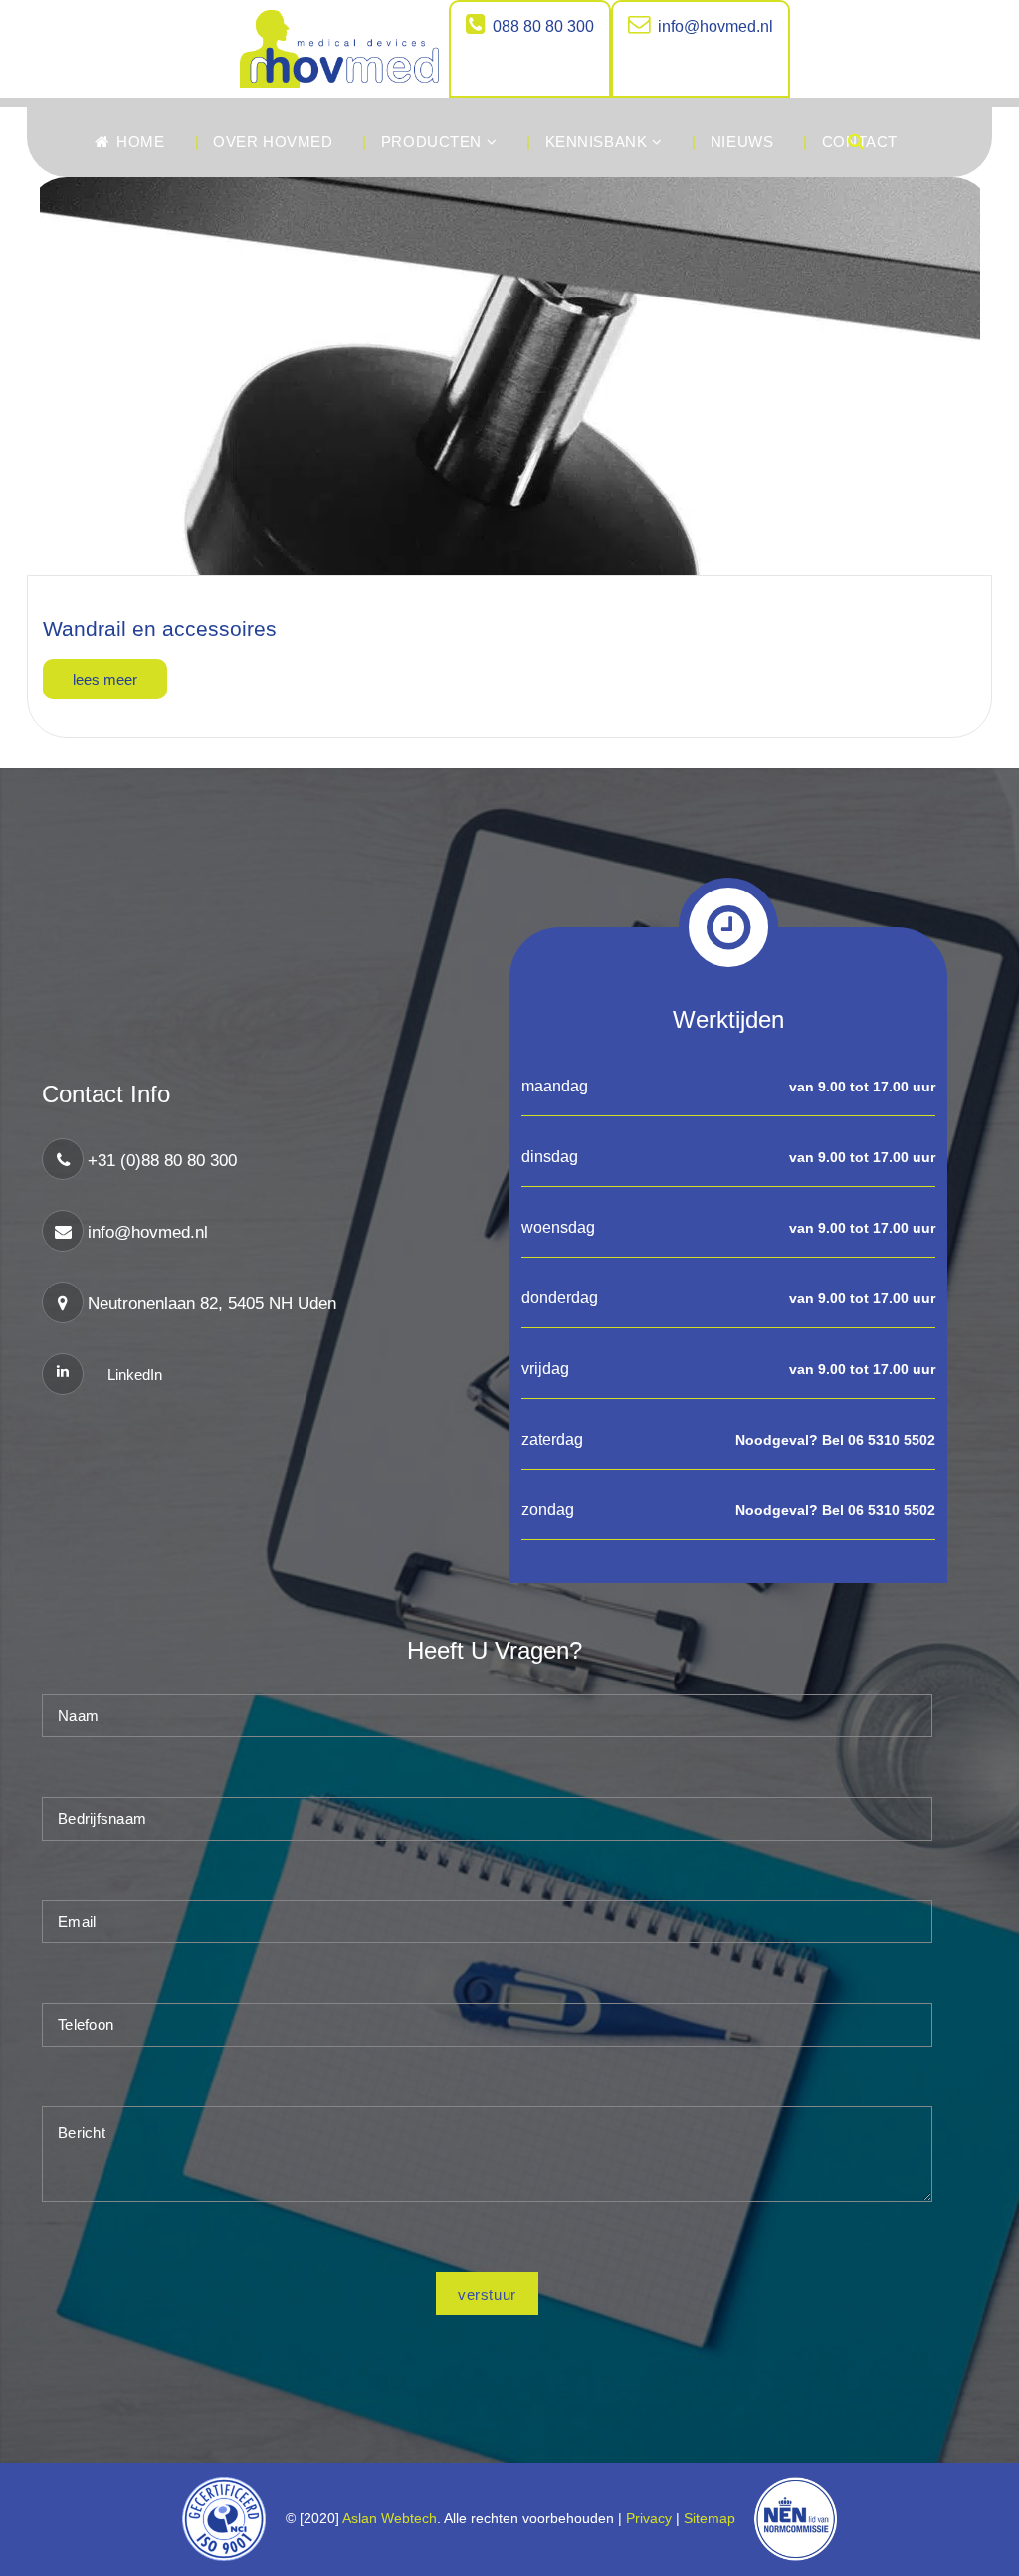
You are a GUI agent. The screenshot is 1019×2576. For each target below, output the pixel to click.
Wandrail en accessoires (160, 628)
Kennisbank (599, 142)
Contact (860, 142)
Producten (434, 142)
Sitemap (713, 2518)
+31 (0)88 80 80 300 (162, 1161)
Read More (105, 679)
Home (139, 142)
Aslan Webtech (390, 2518)
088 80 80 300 (543, 26)
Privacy (649, 2518)
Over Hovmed (273, 142)
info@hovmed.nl (715, 26)
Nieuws (742, 142)
